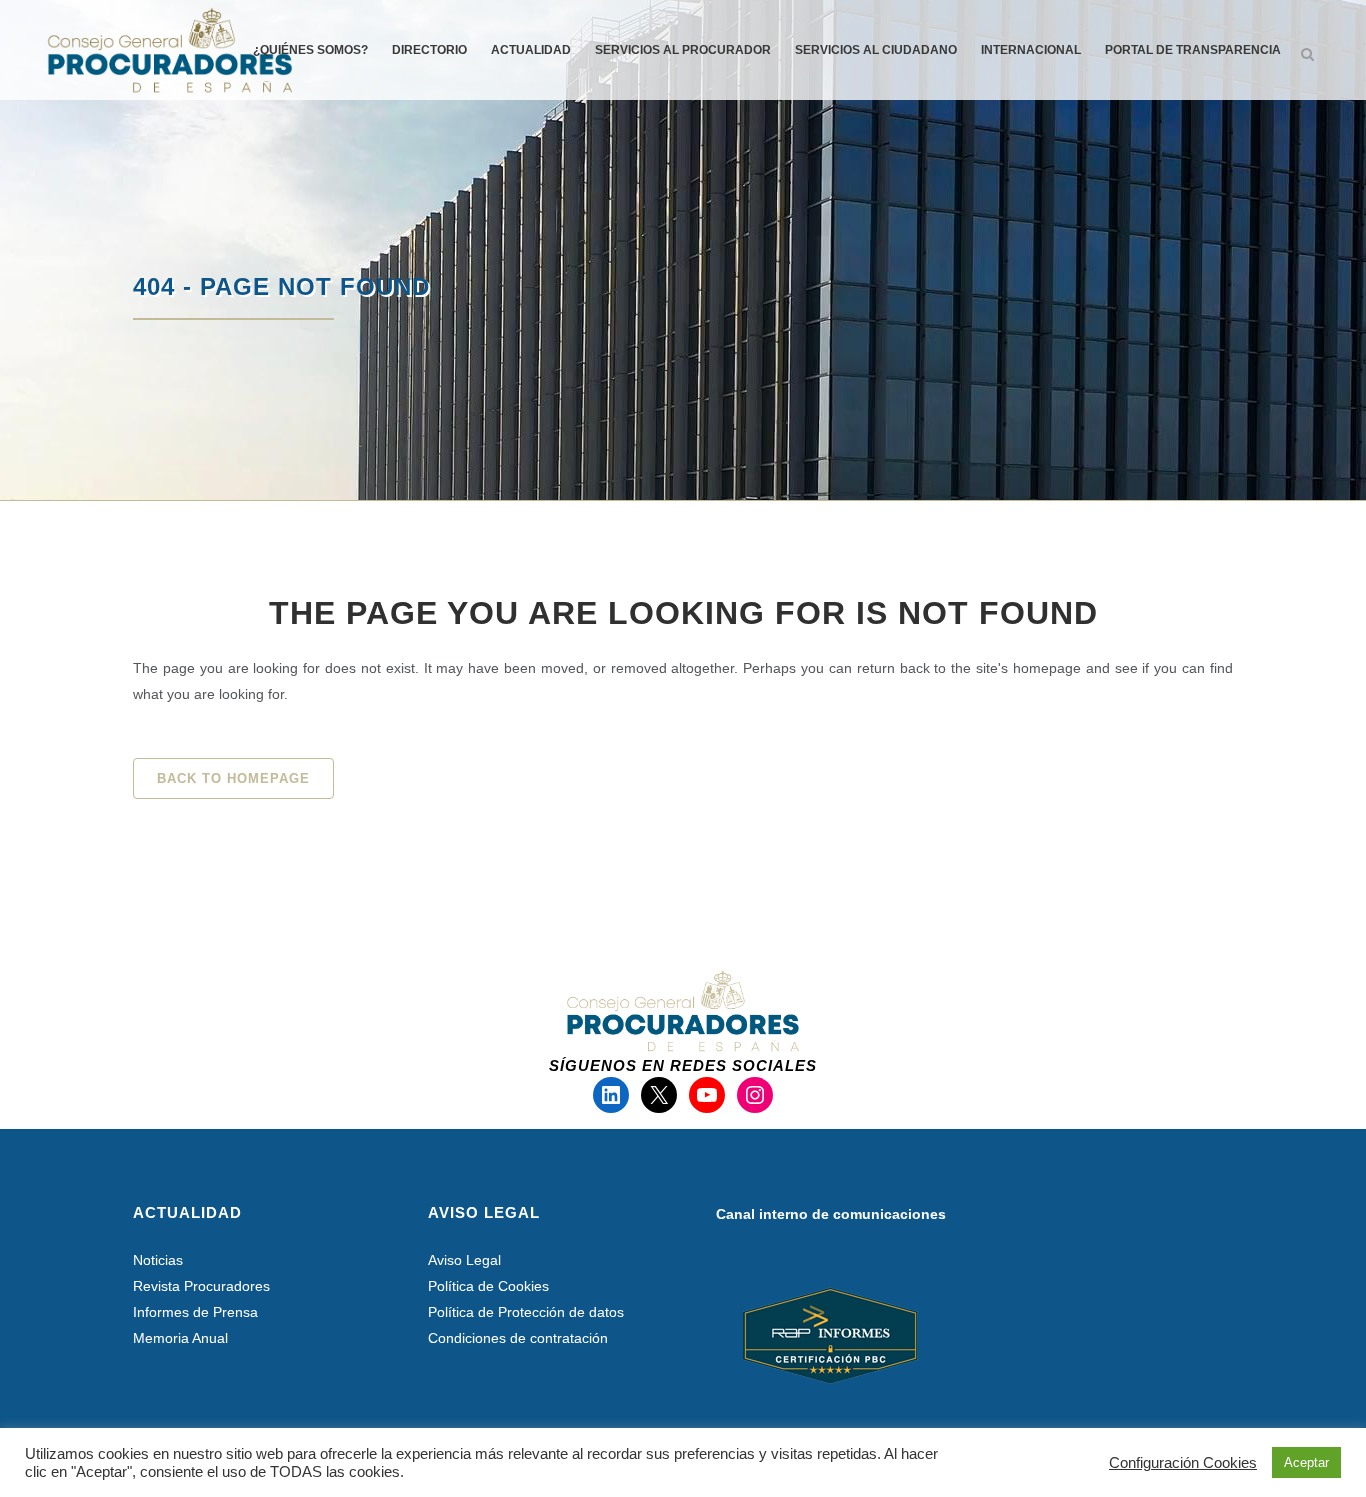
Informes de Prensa (195, 1312)
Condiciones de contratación (518, 1338)
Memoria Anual (180, 1338)
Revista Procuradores (201, 1286)
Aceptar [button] (1306, 1462)
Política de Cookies (488, 1286)
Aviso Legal (464, 1260)
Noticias (158, 1260)
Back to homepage (233, 778)
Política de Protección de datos (526, 1312)
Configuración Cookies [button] (1183, 1463)
